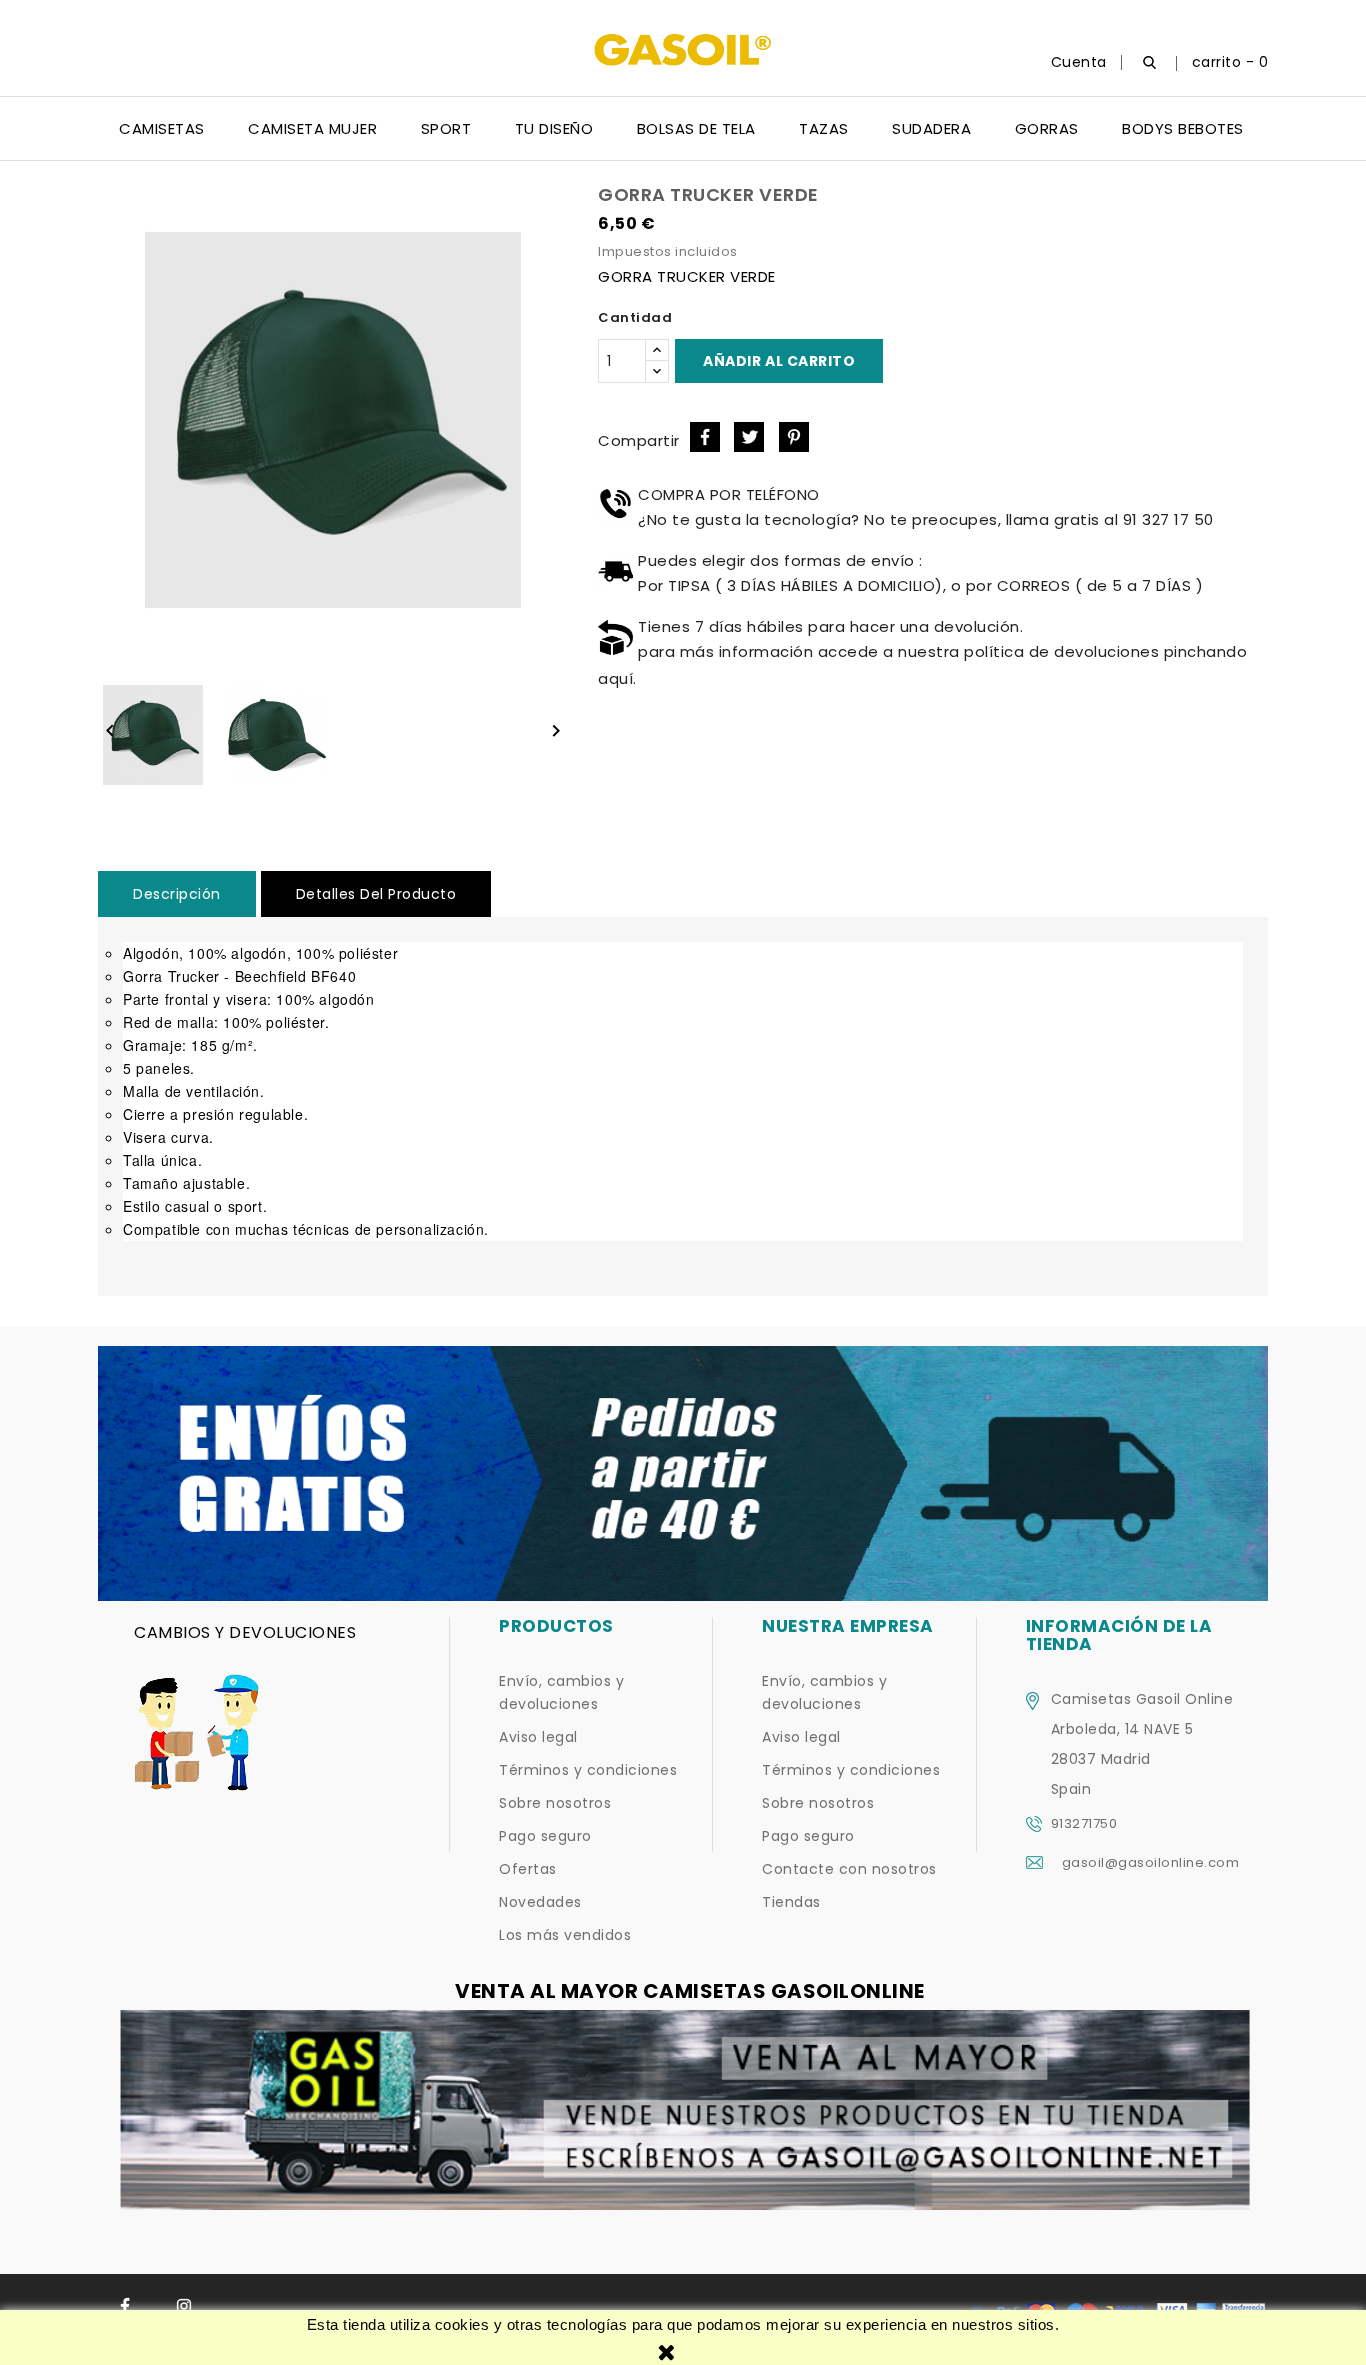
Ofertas (528, 1869)
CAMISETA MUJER (312, 128)
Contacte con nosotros (849, 1869)
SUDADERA (931, 128)
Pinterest (794, 437)
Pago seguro (545, 1836)
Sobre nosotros (555, 1803)
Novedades (540, 1902)
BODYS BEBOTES (1183, 128)
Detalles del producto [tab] (376, 894)
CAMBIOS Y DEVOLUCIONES (245, 1632)
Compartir (705, 437)
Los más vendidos (565, 1935)
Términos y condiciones (588, 1770)
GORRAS (1047, 128)
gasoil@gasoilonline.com (1151, 1862)
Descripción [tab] (177, 894)
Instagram (184, 2306)
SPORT (446, 128)
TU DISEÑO (554, 128)
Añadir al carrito (779, 361)
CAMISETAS (162, 128)
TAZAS (824, 128)
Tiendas (791, 1902)
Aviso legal (538, 1737)
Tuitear (749, 437)
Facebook (125, 2306)
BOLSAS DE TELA (696, 128)
